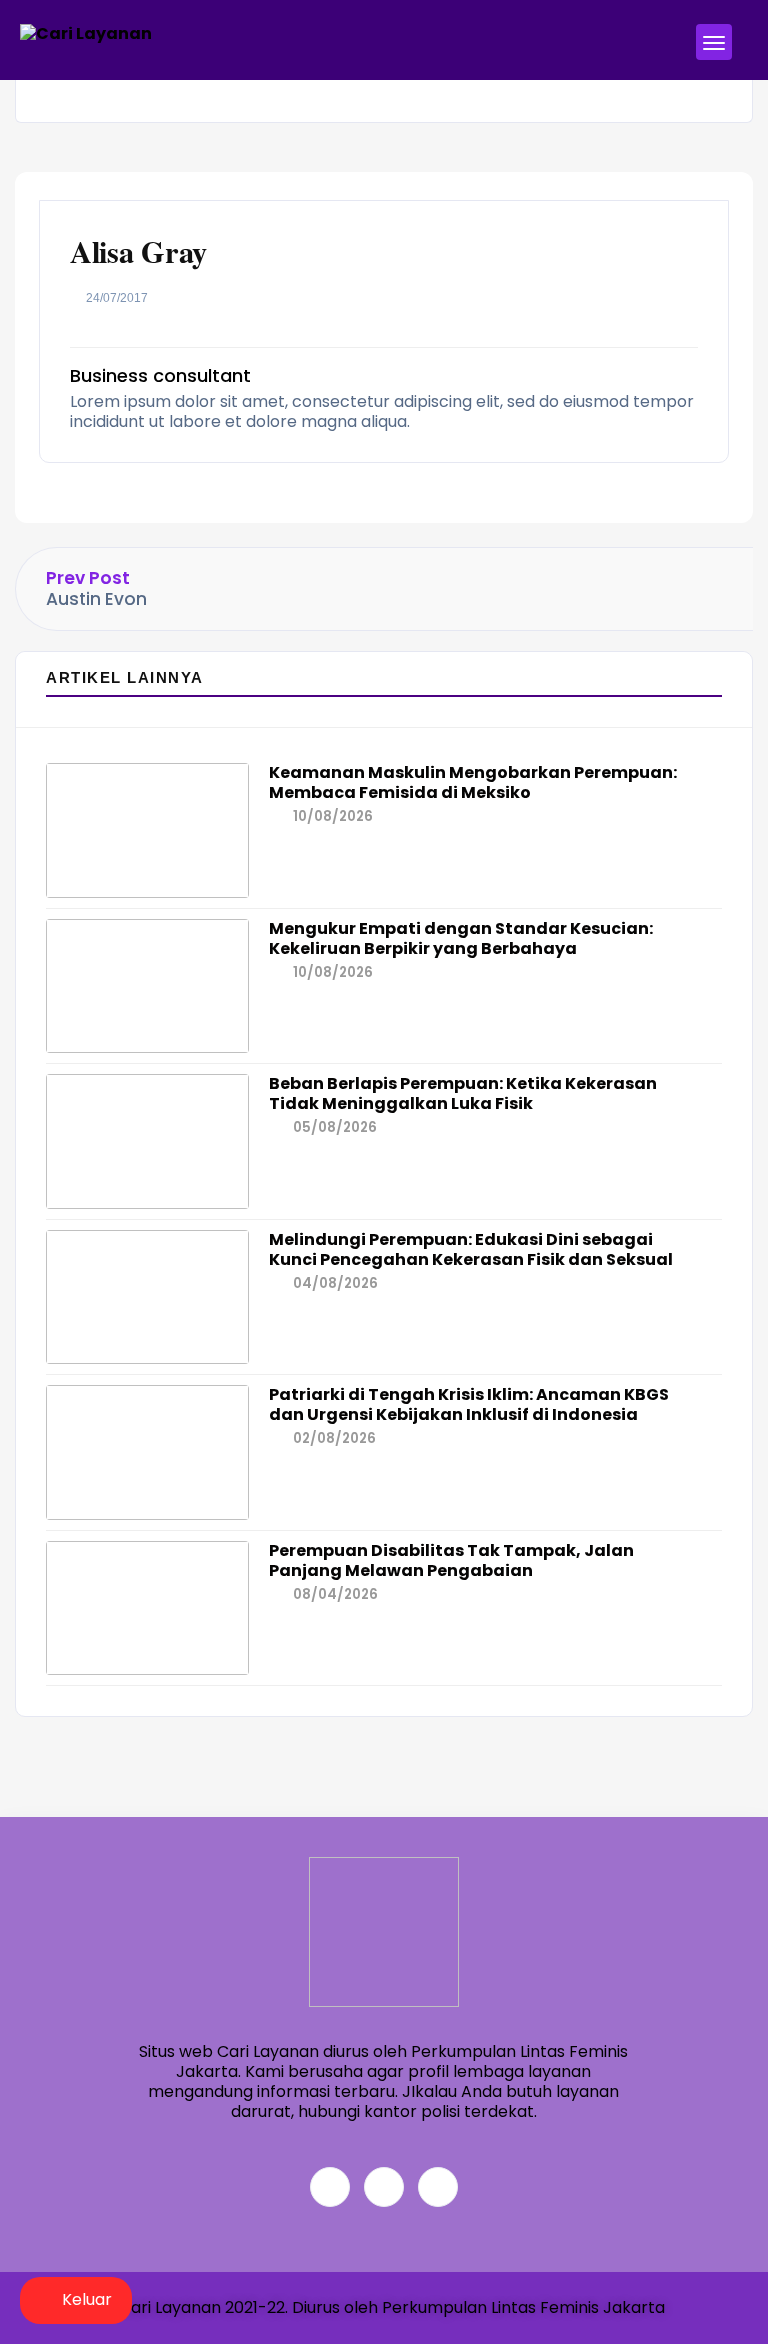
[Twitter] (384, 2187)
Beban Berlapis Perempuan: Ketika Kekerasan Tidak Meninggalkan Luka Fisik (463, 1093)
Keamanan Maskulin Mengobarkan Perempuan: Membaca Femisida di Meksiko (473, 782)
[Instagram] (438, 2187)
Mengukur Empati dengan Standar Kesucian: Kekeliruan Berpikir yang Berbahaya (461, 938)
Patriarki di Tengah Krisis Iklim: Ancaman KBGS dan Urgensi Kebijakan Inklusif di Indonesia (469, 1404)
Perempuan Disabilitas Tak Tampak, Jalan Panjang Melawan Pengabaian (451, 1560)
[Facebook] (330, 2187)
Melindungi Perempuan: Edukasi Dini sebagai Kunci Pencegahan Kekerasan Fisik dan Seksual (471, 1249)
